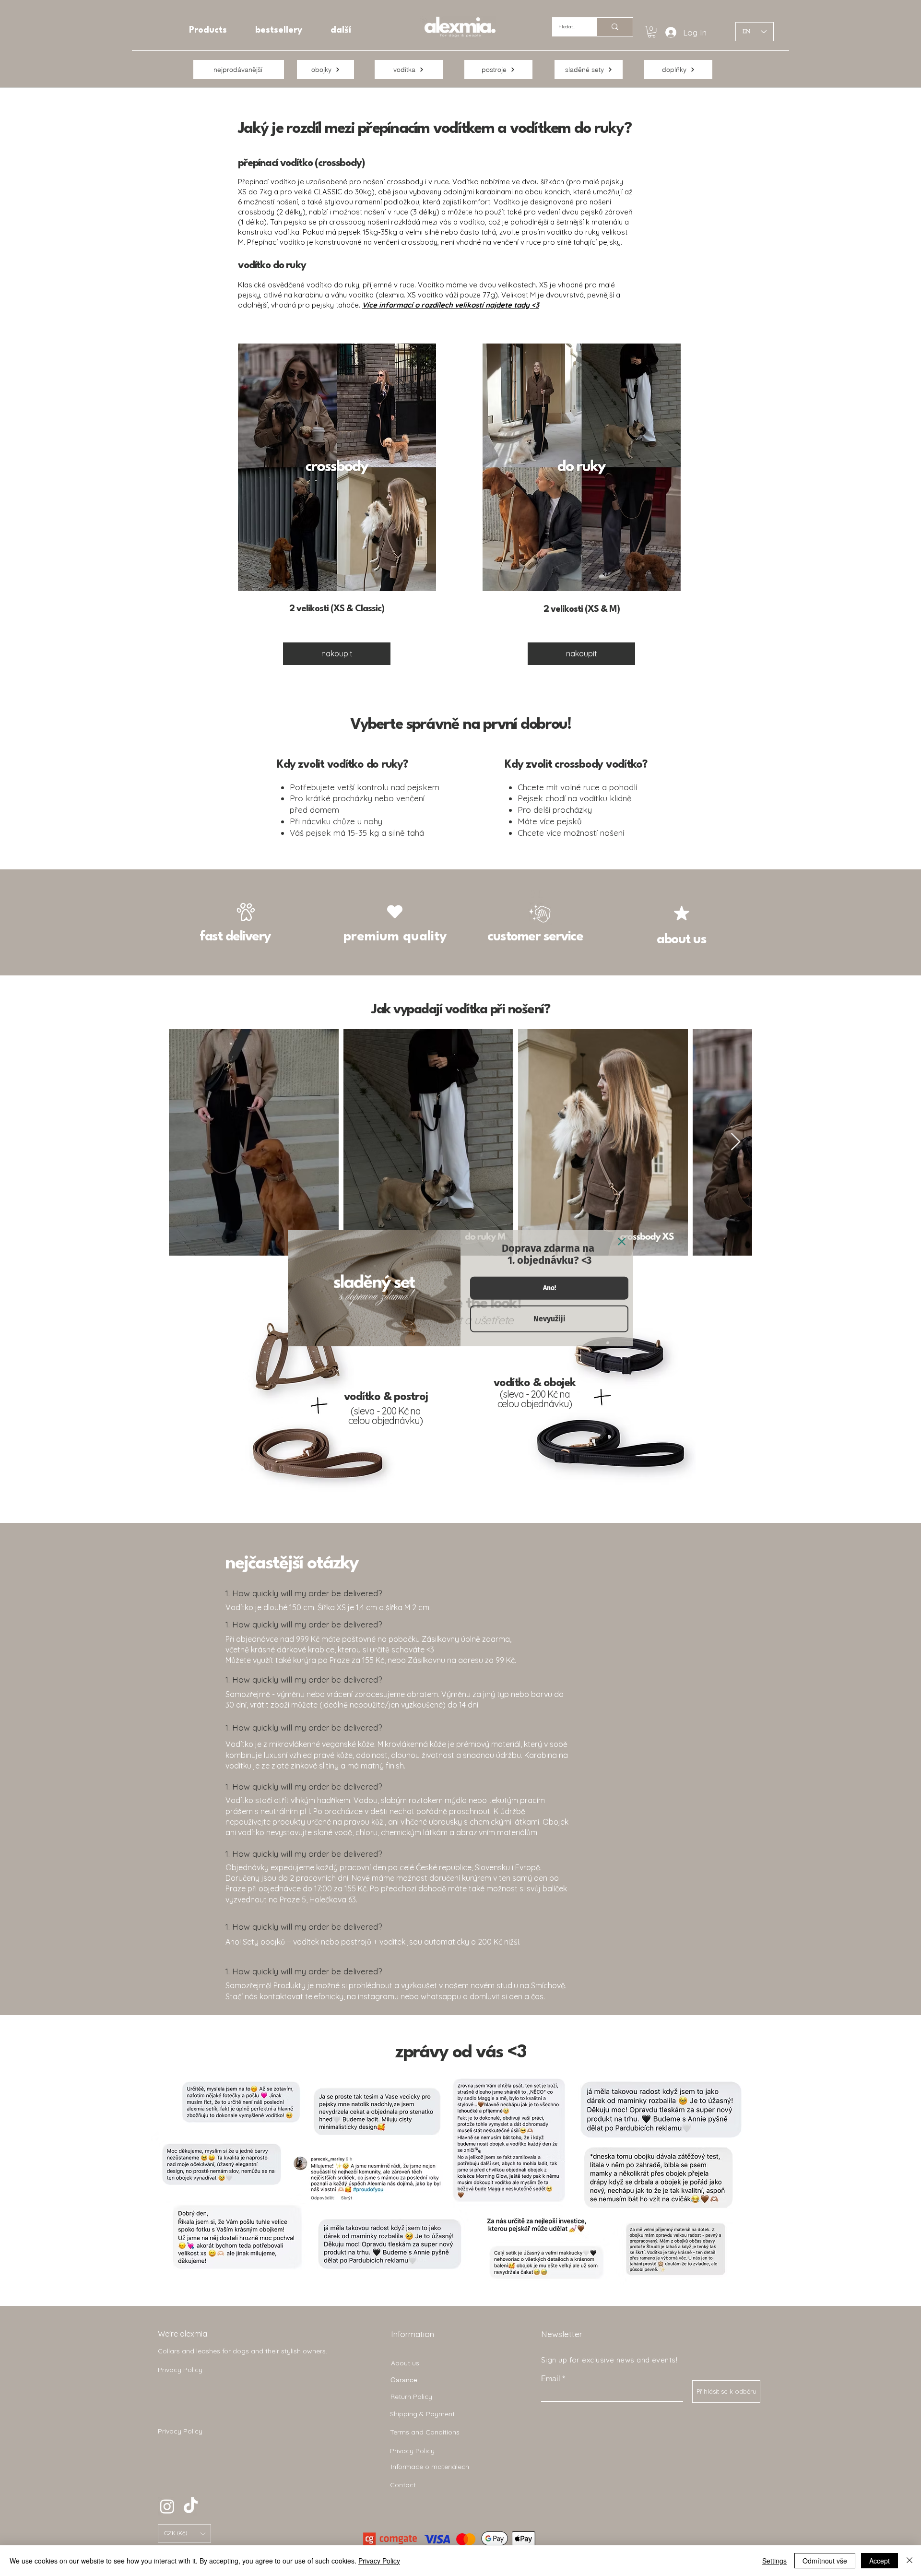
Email (551, 2378)
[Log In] (667, 33)
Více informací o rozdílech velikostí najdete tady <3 (451, 305)
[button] (184, 2534)
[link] (652, 32)
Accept (880, 2561)
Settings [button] (774, 2561)
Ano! (549, 1288)
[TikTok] (191, 2506)
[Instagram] (167, 2506)
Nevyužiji (549, 1319)
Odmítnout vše (825, 2561)
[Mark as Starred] (682, 913)
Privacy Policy (379, 2561)
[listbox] (184, 2534)
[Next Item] (736, 1142)
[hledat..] (615, 27)
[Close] (622, 1241)
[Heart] (395, 912)
